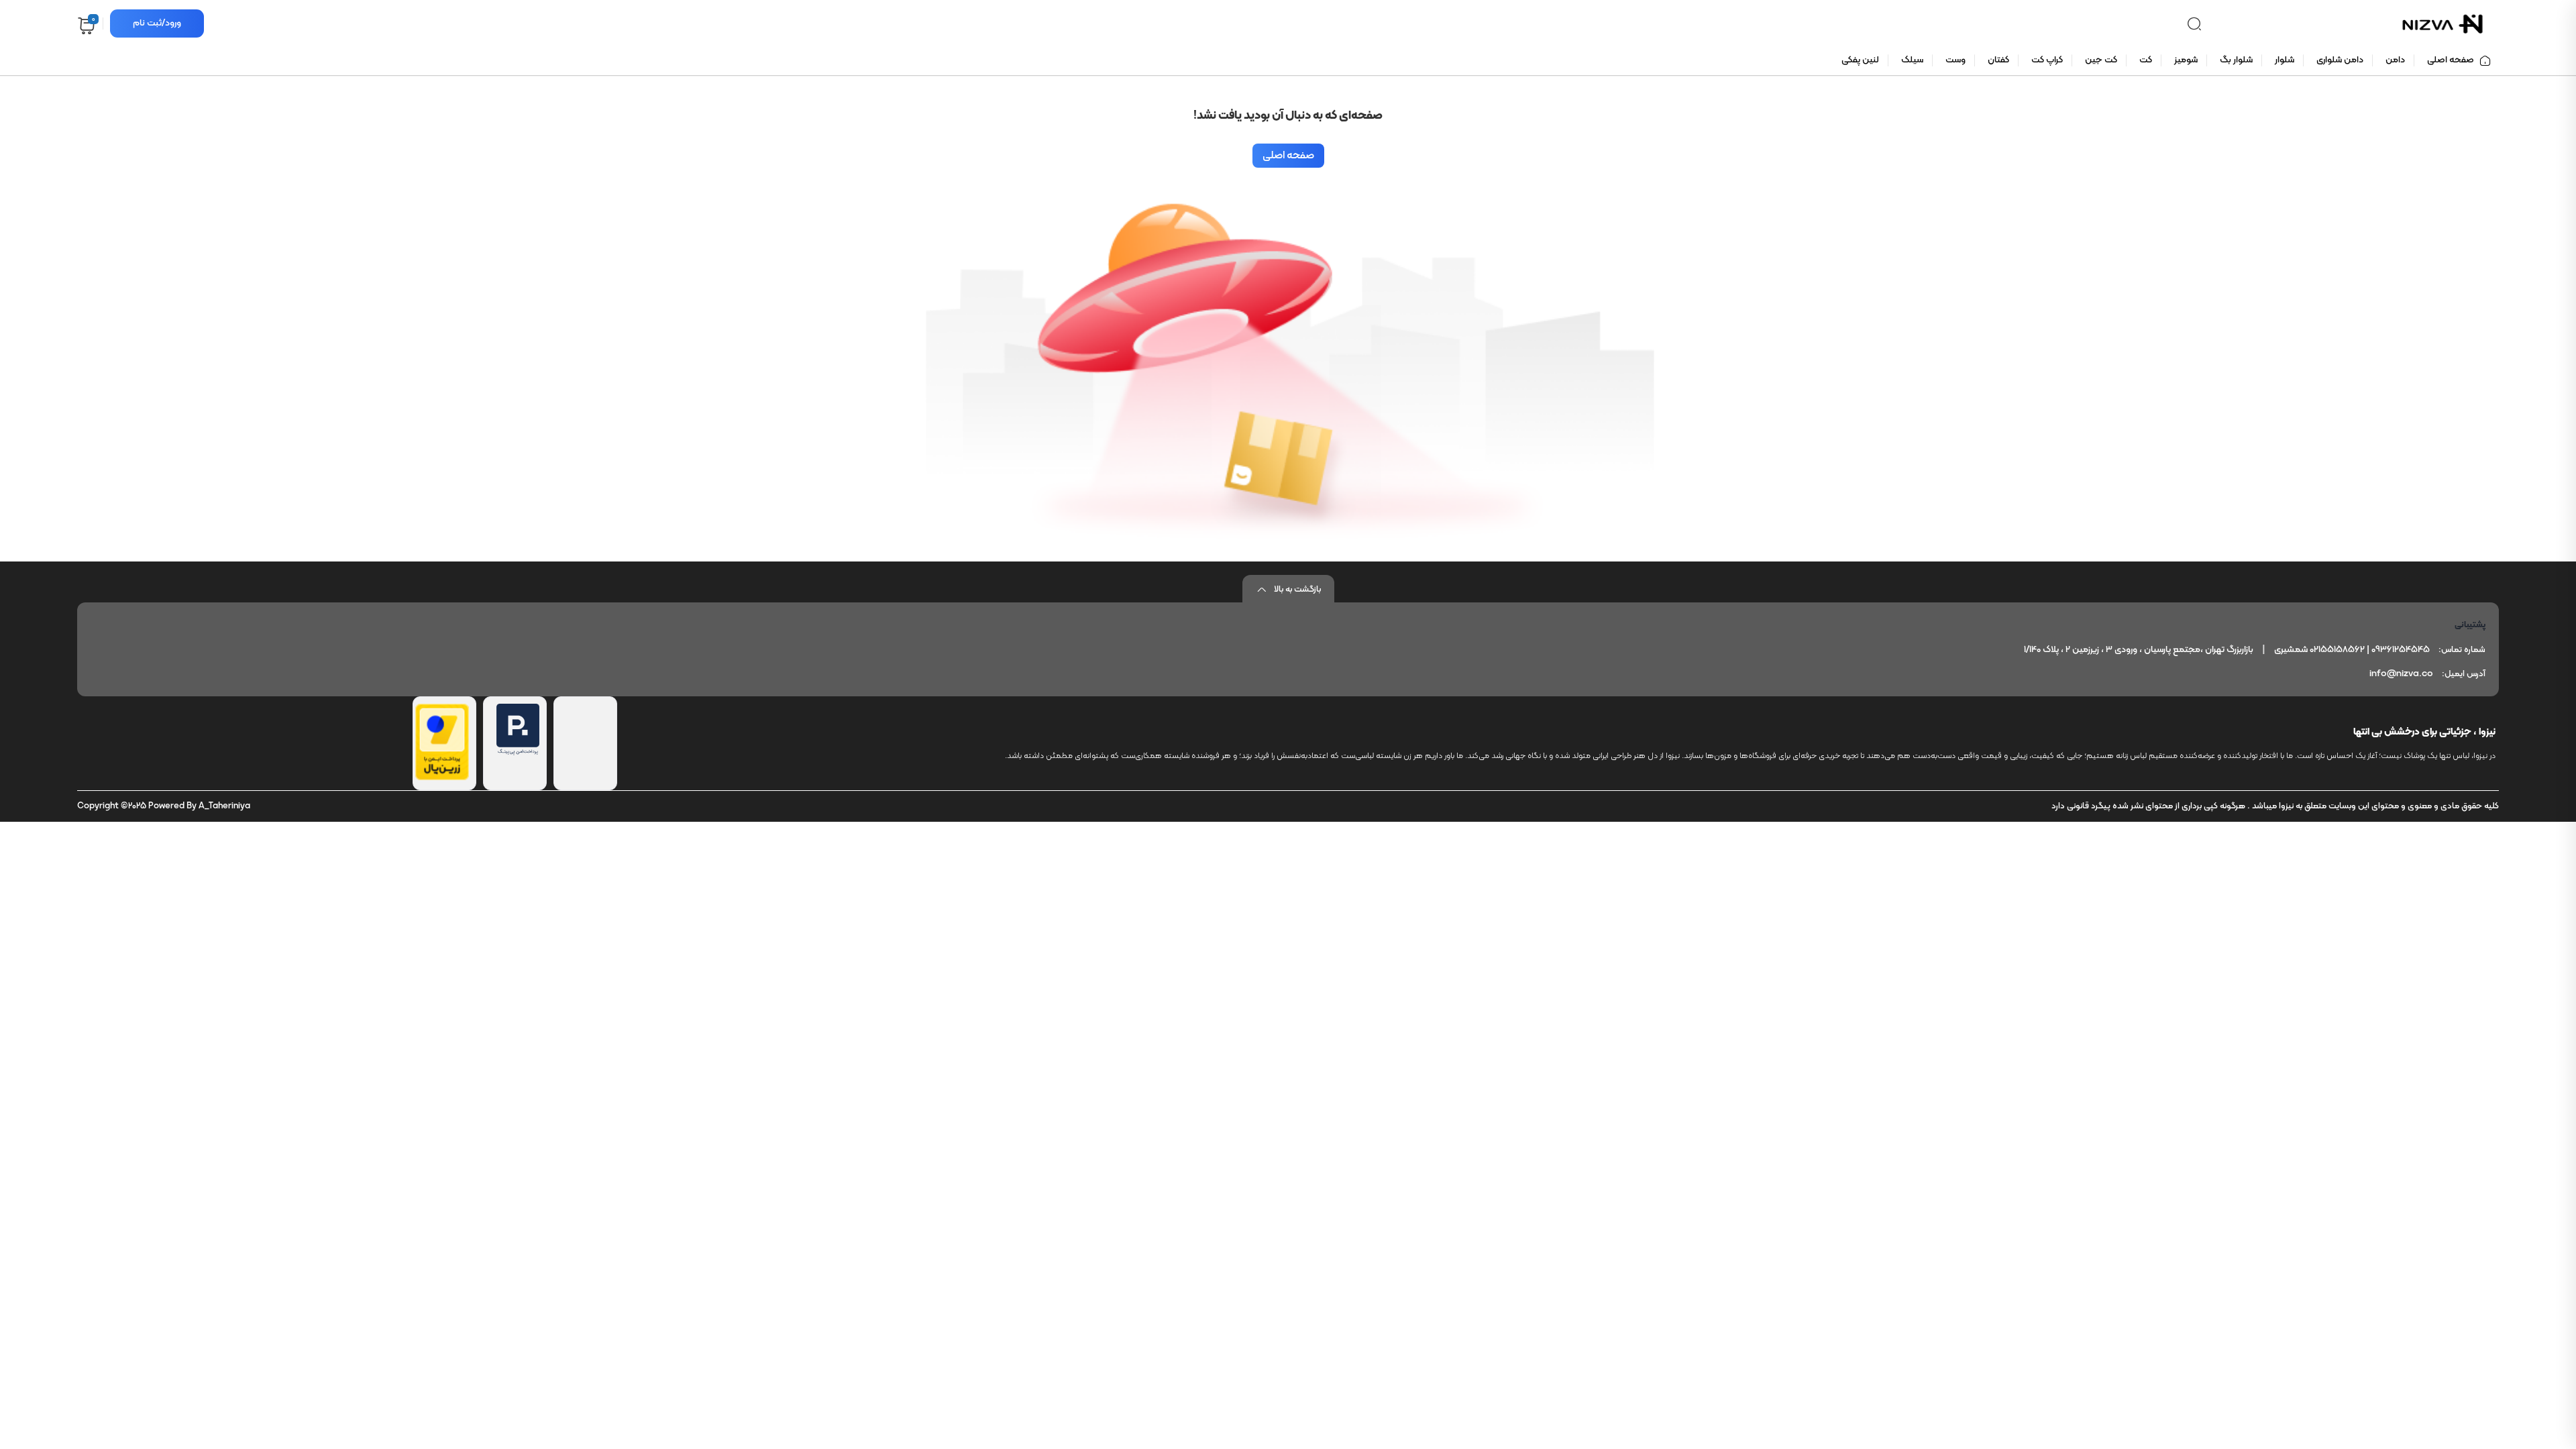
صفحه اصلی (1288, 156)
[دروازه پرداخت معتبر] (442, 777)
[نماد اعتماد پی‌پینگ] (518, 753)
